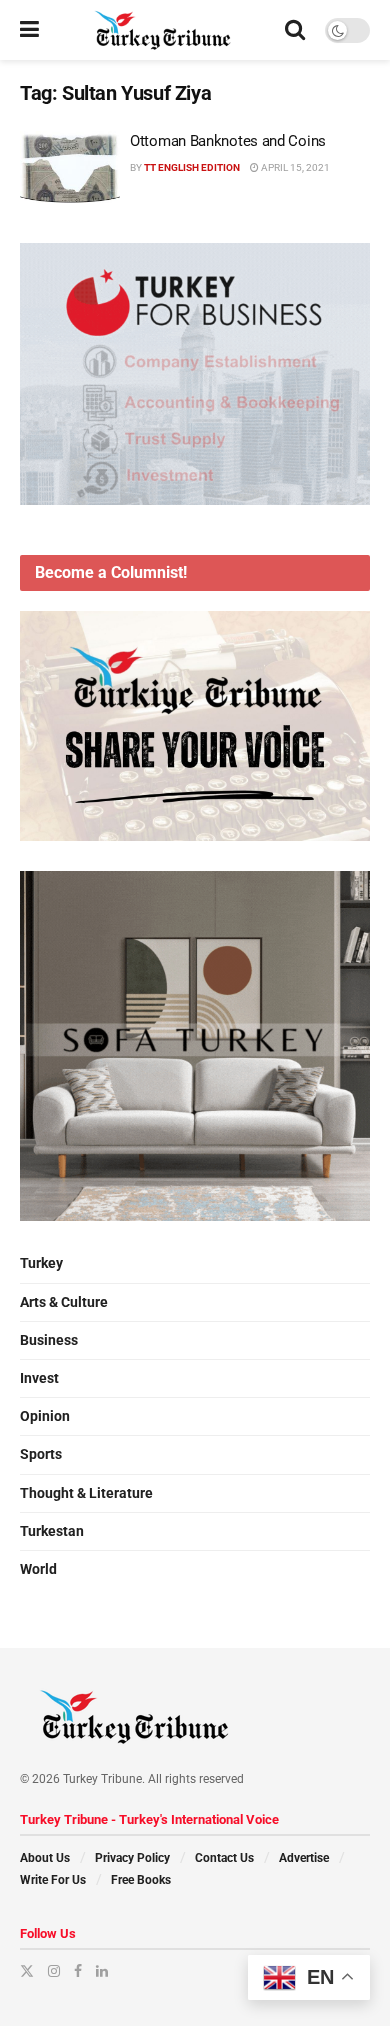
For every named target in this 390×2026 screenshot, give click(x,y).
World (38, 1569)
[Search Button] (295, 30)
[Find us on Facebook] (78, 1971)
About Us (45, 1858)
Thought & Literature (86, 1493)
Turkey (41, 1263)
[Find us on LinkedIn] (102, 1971)
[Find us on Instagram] (54, 1971)
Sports (41, 1454)
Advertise (304, 1858)
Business (49, 1340)
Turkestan (52, 1531)
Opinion (45, 1416)
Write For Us (53, 1880)
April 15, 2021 (294, 167)
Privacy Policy (132, 1858)
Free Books (141, 1880)
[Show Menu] (29, 30)
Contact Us (224, 1858)
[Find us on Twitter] (27, 1971)
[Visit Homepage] (162, 30)
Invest (39, 1378)
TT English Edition (192, 167)
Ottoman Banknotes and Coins (228, 141)
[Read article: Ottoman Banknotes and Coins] (70, 167)
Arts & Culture (64, 1302)
